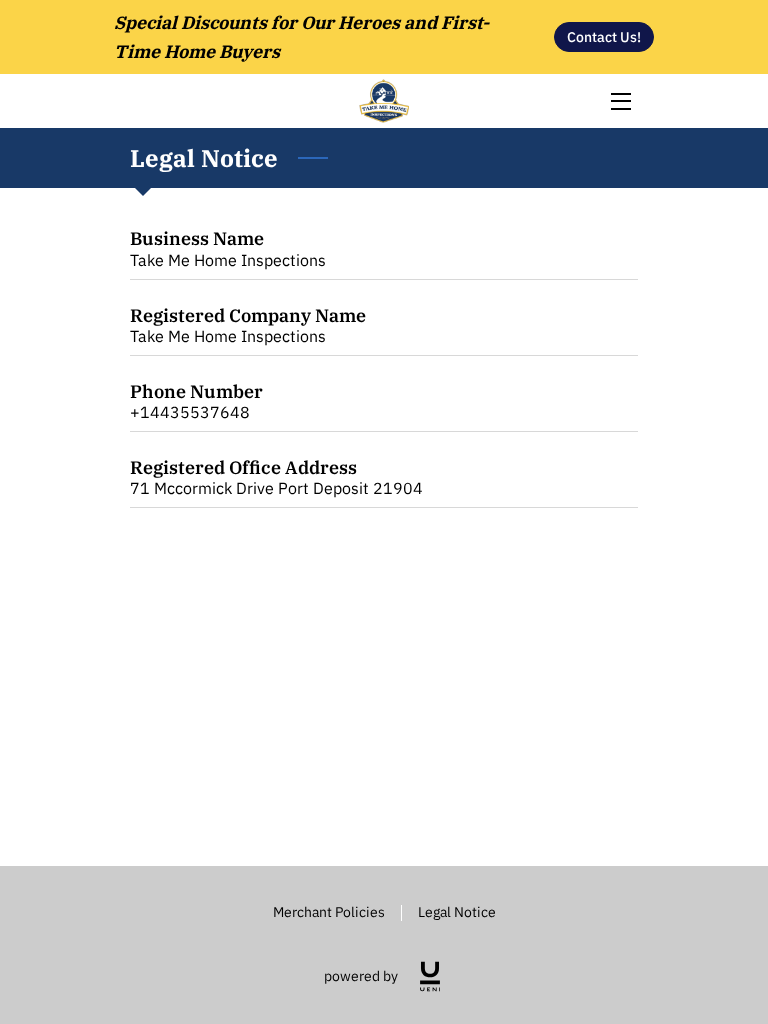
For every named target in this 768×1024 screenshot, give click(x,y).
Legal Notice (457, 911)
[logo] (430, 976)
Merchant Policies (329, 911)
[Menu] (619, 101)
